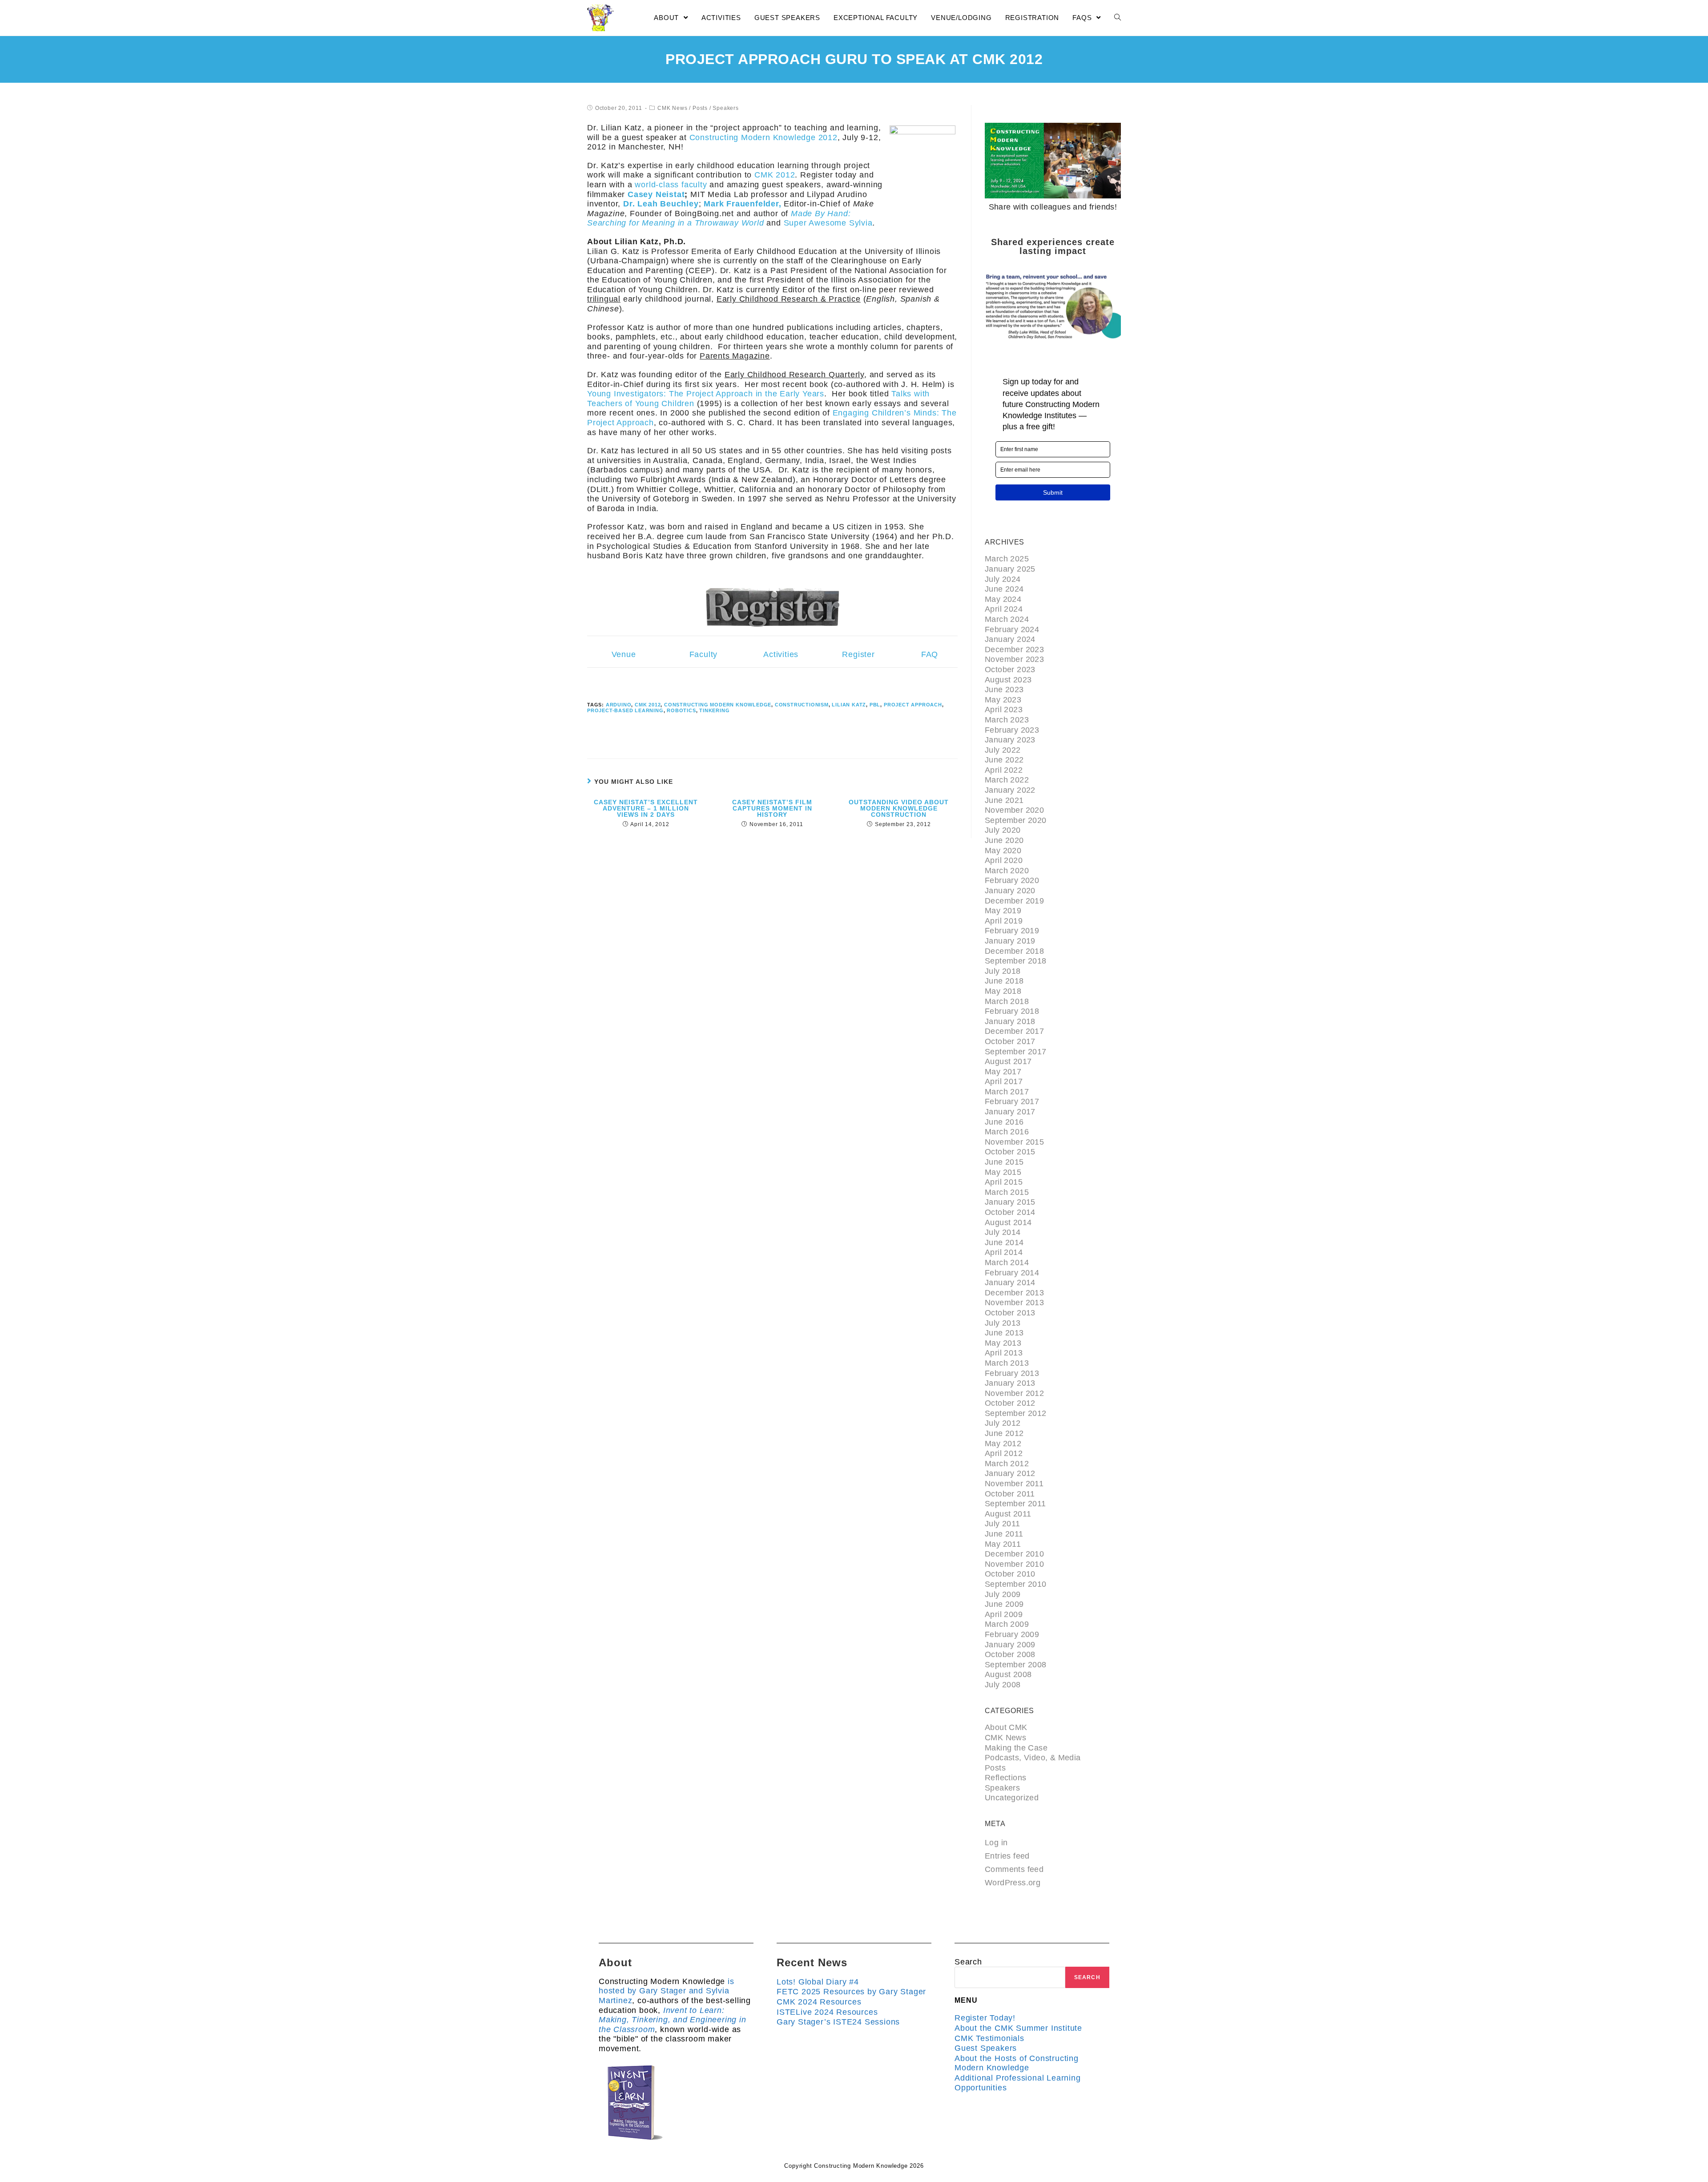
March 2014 (1007, 1262)
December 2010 (1014, 1554)
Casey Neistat (656, 194)
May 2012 (1003, 1444)
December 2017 (1014, 1031)
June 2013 (1004, 1333)
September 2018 (1016, 961)
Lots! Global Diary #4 (818, 1982)
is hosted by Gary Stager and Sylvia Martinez (667, 1991)
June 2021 (1004, 800)
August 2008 (1008, 1674)
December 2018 (1014, 951)
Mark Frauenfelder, (742, 204)
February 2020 (1012, 880)
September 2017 (1016, 1052)
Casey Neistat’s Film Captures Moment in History (772, 808)
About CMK (1006, 1727)
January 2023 (1010, 740)
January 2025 (1010, 569)
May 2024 (1003, 599)
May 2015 (1003, 1172)
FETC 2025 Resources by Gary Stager (851, 1992)
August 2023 (1008, 680)
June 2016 (1004, 1122)
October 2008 (1010, 1654)
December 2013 (1014, 1293)
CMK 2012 (775, 175)
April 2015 (1004, 1182)
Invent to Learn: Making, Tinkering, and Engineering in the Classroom (673, 2020)
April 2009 (1004, 1614)
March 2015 (1007, 1192)
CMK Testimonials (989, 2038)
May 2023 (1003, 700)
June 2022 (1004, 760)
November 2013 (1014, 1303)
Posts (700, 108)
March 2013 (1007, 1363)
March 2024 (1007, 619)
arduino (619, 705)
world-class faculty (671, 185)
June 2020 (1004, 840)
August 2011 (1008, 1514)
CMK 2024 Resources (819, 2002)
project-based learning (625, 710)
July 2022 (1003, 750)
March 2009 (1007, 1624)
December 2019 (1014, 901)
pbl (875, 705)
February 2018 (1012, 1011)
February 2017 (1012, 1101)
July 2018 (1003, 971)
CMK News (672, 108)
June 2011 (1004, 1534)
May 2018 (1003, 991)
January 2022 (1010, 790)
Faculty (704, 654)
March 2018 (1007, 1001)
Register (858, 654)
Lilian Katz (849, 705)
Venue (624, 654)
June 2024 (1004, 589)
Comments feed (1014, 1869)
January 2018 (1010, 1021)
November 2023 (1014, 659)
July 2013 (1003, 1323)
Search (968, 1962)
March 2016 (1007, 1132)
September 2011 (1015, 1504)
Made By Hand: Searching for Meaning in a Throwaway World (719, 218)
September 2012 (1016, 1413)
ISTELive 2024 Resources (827, 2012)
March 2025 (1007, 559)
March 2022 (1007, 780)
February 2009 (1012, 1634)
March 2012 (1007, 1464)
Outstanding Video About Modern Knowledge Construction (899, 808)
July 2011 (1003, 1524)
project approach (913, 705)
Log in (996, 1843)
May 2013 (1003, 1343)
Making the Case (1016, 1748)
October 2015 (1010, 1152)
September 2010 (1016, 1584)
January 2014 (1010, 1283)
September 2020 (1016, 820)
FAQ (930, 654)
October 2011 (1010, 1494)
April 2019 (1004, 921)
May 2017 (1003, 1072)
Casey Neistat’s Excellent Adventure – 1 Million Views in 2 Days (646, 808)
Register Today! (985, 2018)
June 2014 (1004, 1242)
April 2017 (1004, 1081)
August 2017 (1008, 1061)
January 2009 (1010, 1645)
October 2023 (1010, 670)
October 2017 (1010, 1041)
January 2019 (1010, 941)
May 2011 (1003, 1544)
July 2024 (1003, 579)
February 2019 (1012, 931)
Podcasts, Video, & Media (1033, 1758)
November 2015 (1014, 1142)
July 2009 (1003, 1594)
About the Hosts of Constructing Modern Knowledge (1017, 2063)
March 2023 (1007, 720)
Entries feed (1007, 1856)
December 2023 (1014, 649)
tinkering (714, 710)
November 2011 (1014, 1484)
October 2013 (1010, 1313)
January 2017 (1010, 1112)
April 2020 (1004, 860)
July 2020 (1003, 830)
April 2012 (1004, 1453)
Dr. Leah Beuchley (661, 204)
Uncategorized (1012, 1798)
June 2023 (1004, 690)
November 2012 (1014, 1393)
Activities (781, 654)
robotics (681, 710)
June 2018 (1004, 981)
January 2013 (1010, 1383)
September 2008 (1016, 1665)
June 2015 (1004, 1162)
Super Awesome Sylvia (828, 223)
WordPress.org (1013, 1883)
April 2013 (1004, 1353)
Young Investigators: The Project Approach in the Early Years (706, 394)
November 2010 (1014, 1564)
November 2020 (1014, 810)
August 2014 (1008, 1222)
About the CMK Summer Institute (1018, 2028)
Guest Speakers (986, 2048)
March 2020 (1007, 871)
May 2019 (1003, 911)
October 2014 (1010, 1212)
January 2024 (1010, 639)
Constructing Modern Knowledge (718, 705)
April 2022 (1004, 770)
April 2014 (1004, 1252)
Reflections (1005, 1778)
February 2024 (1012, 629)
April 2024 (1004, 609)
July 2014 (1003, 1232)
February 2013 (1012, 1373)
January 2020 (1010, 891)
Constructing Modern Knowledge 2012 (763, 137)
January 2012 (1010, 1473)
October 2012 (1010, 1403)
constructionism (802, 705)
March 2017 (1007, 1092)
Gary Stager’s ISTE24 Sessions (838, 2022)
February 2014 (1012, 1273)
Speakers (725, 108)
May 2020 (1003, 851)
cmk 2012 (648, 705)
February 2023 (1012, 730)
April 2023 (1004, 710)
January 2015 (1010, 1202)
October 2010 (1010, 1574)
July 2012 (1003, 1423)
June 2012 (1004, 1433)
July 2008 (1003, 1685)
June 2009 (1004, 1604)
